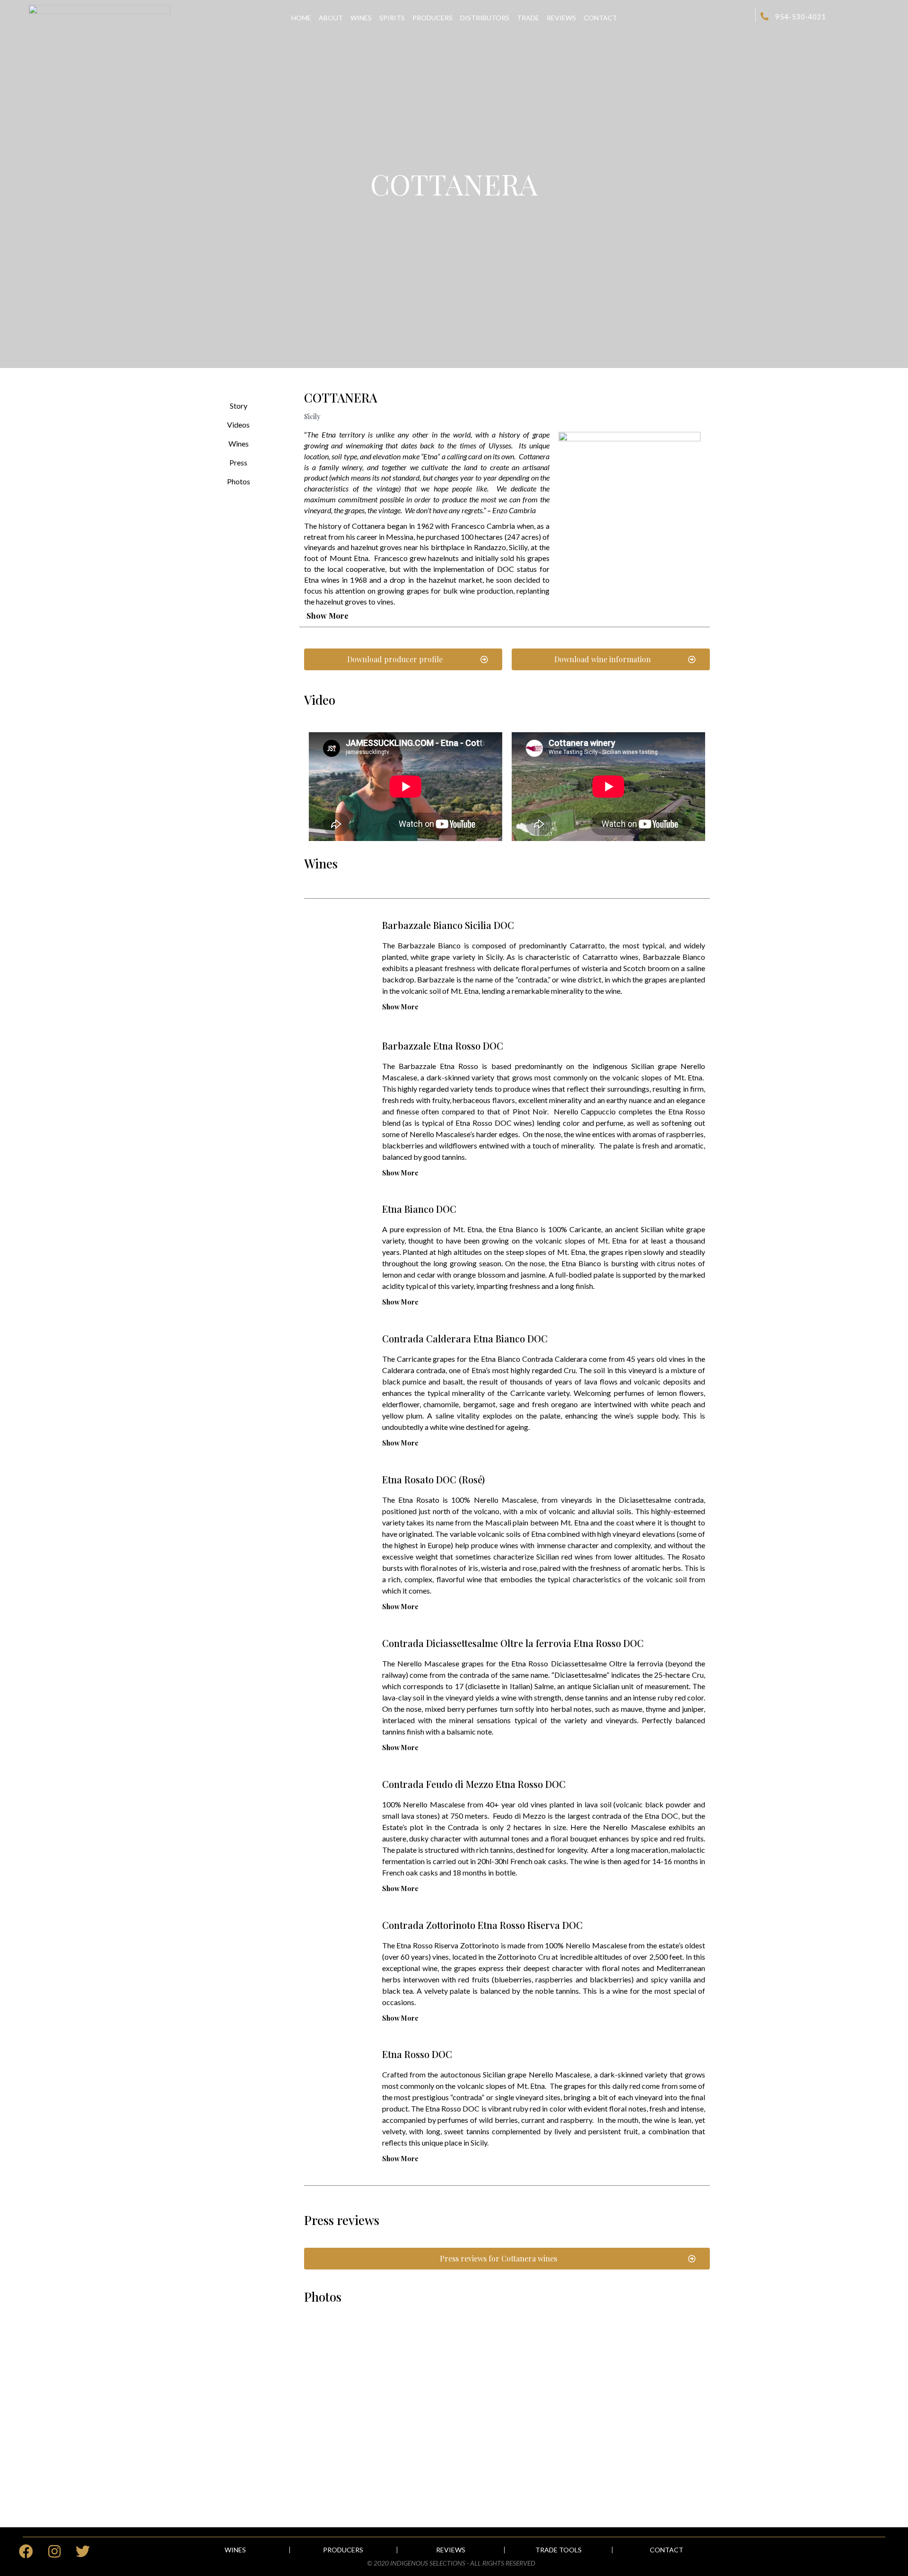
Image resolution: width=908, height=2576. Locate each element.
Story (239, 406)
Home (301, 18)
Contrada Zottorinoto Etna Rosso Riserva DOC (482, 1925)
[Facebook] (26, 2551)
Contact (600, 18)
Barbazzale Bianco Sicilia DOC (448, 925)
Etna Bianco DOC (419, 1209)
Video (320, 700)
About (331, 18)
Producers (432, 18)
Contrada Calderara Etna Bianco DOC (465, 1338)
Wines (361, 18)
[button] (403, 659)
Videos (238, 425)
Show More (327, 616)
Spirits (392, 18)
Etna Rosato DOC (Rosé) (433, 1479)
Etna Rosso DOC (417, 2054)
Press (238, 462)
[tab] (505, 616)
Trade (528, 18)
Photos (239, 481)
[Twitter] (83, 2551)
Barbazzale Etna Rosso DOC (443, 1046)
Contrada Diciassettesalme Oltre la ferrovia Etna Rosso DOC (513, 1643)
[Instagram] (54, 2551)
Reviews (561, 18)
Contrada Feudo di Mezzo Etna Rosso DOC (474, 1784)
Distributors (485, 18)
